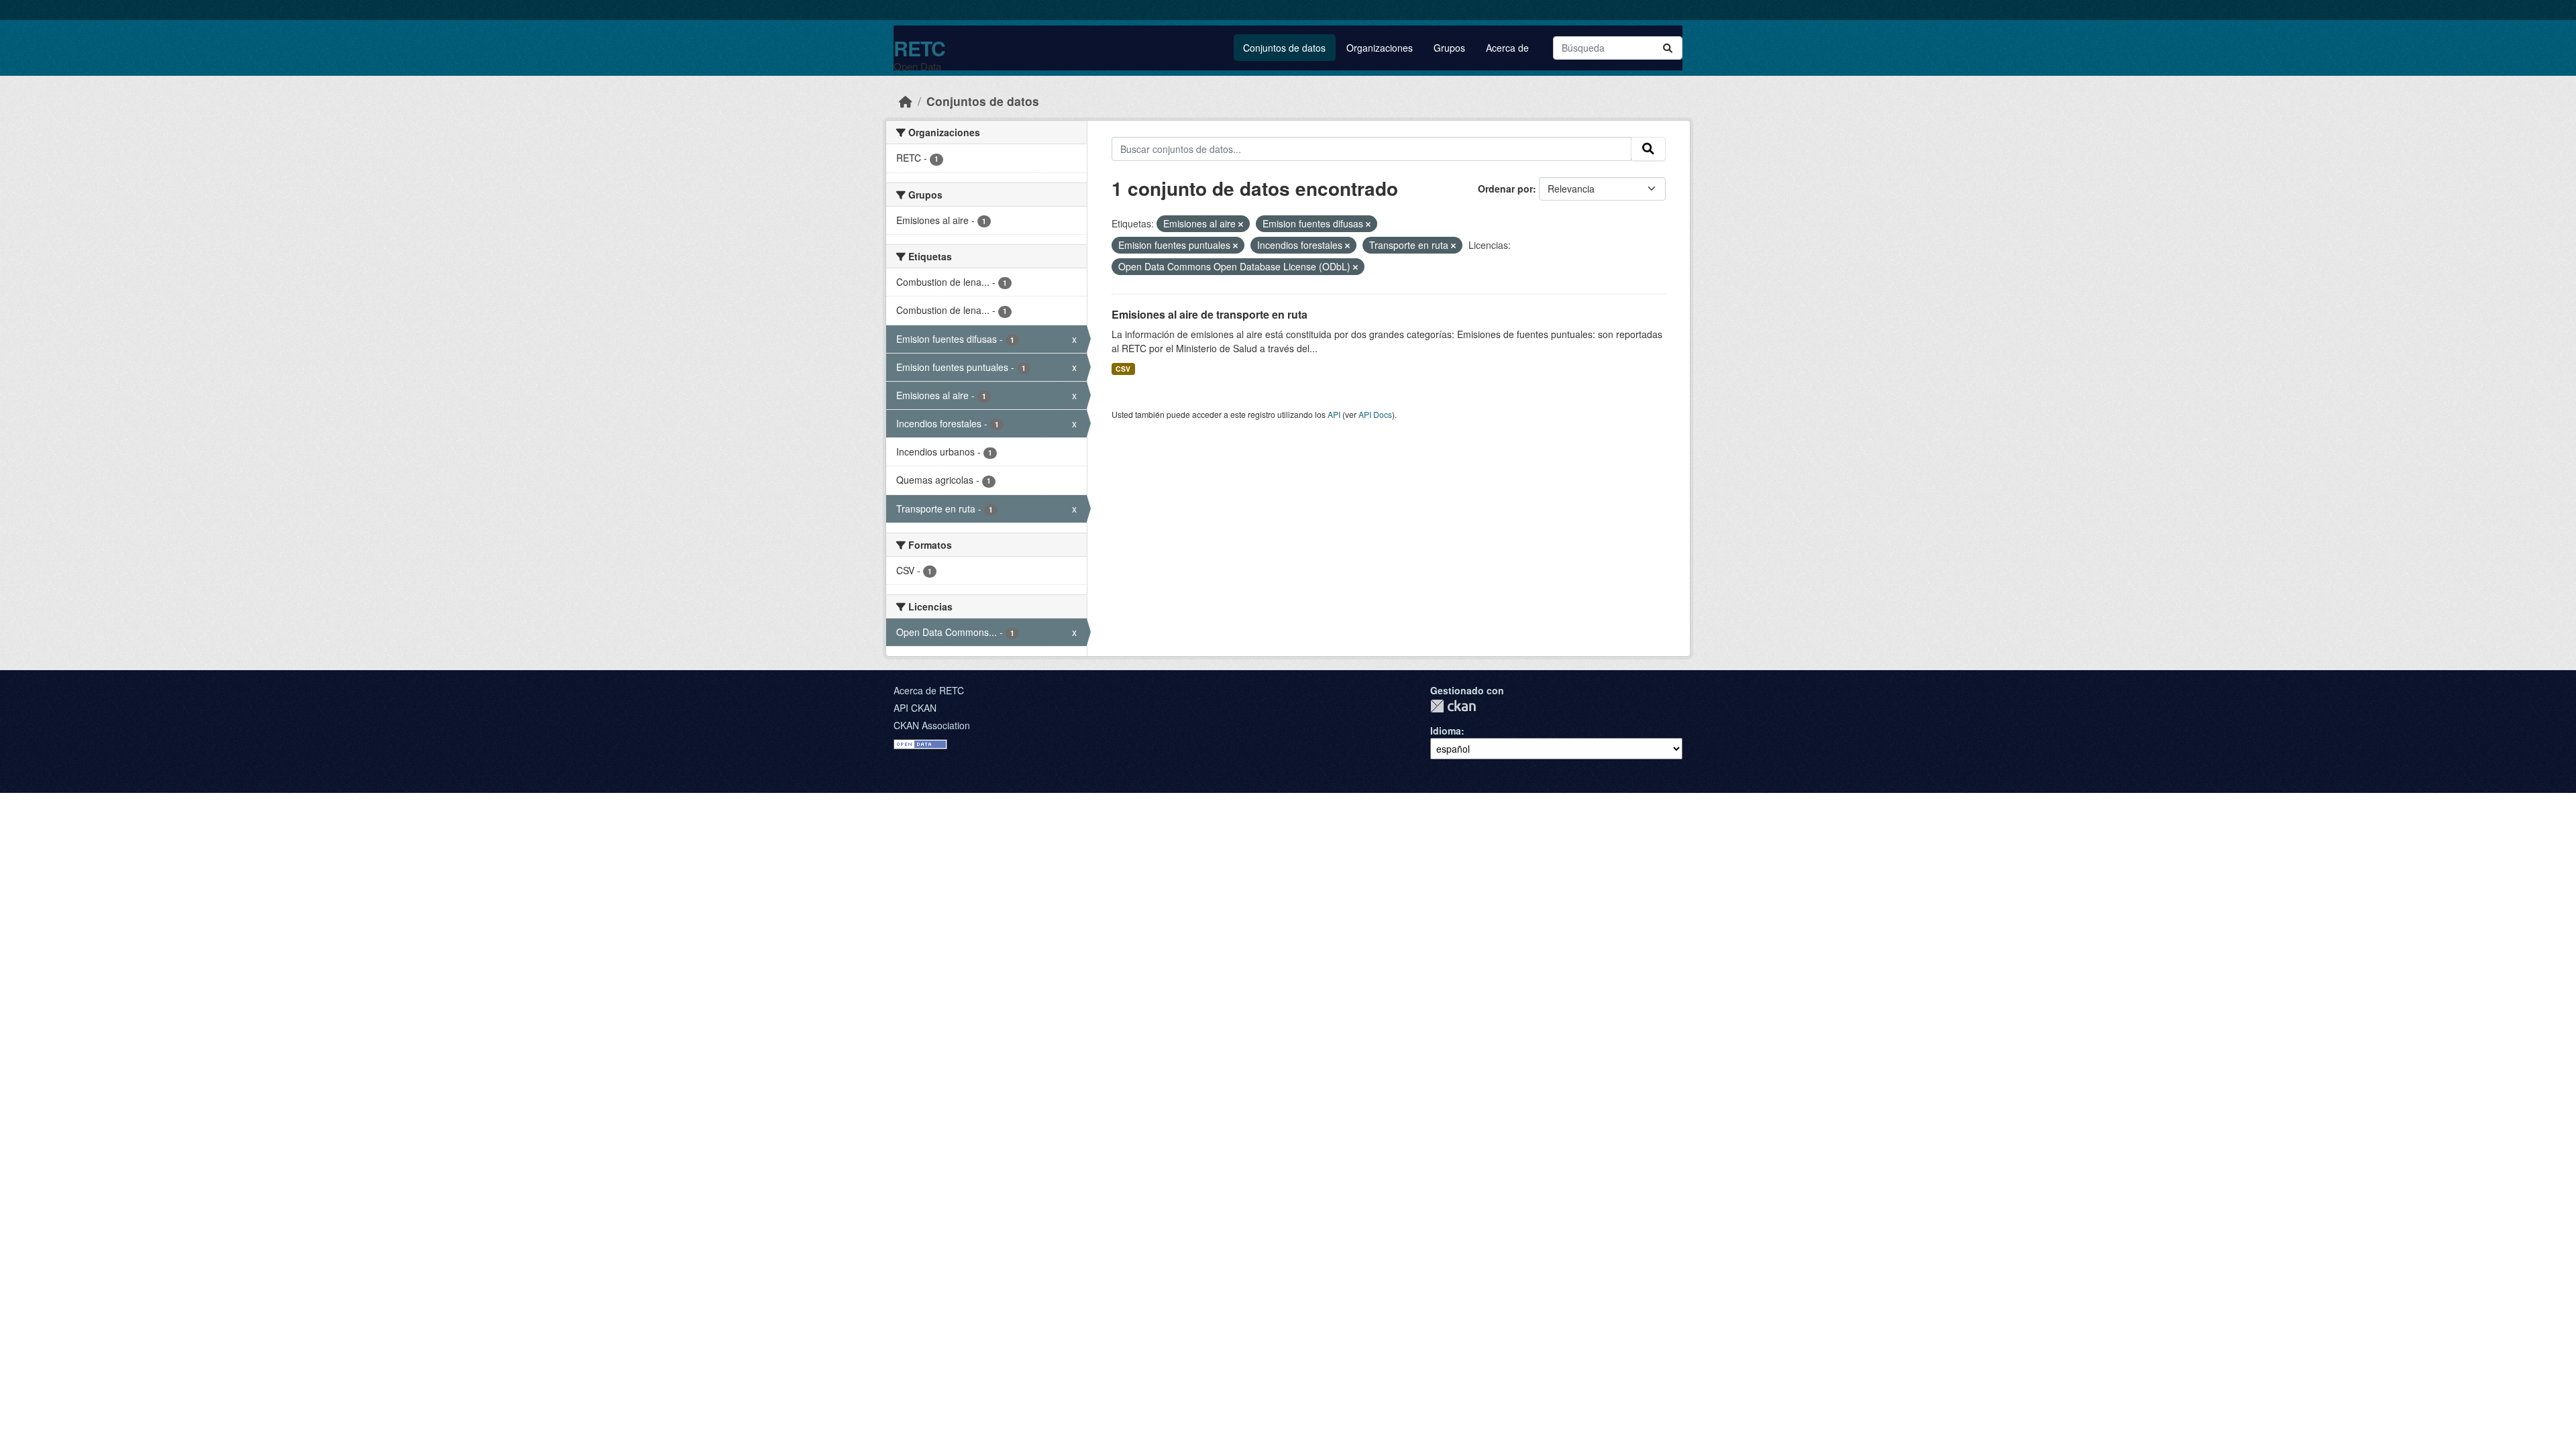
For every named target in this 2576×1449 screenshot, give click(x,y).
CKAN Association (932, 725)
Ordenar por (1505, 189)
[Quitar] (1241, 224)
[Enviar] (1668, 48)
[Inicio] (906, 101)
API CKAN (915, 708)
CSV (1123, 369)
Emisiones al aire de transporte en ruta (1210, 314)
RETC (919, 48)
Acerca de (1507, 48)
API (1334, 414)
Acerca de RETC (929, 690)
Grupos (1449, 48)
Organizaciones (1380, 48)
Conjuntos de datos (1284, 48)
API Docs (1375, 414)
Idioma (1446, 731)
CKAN (1453, 706)
